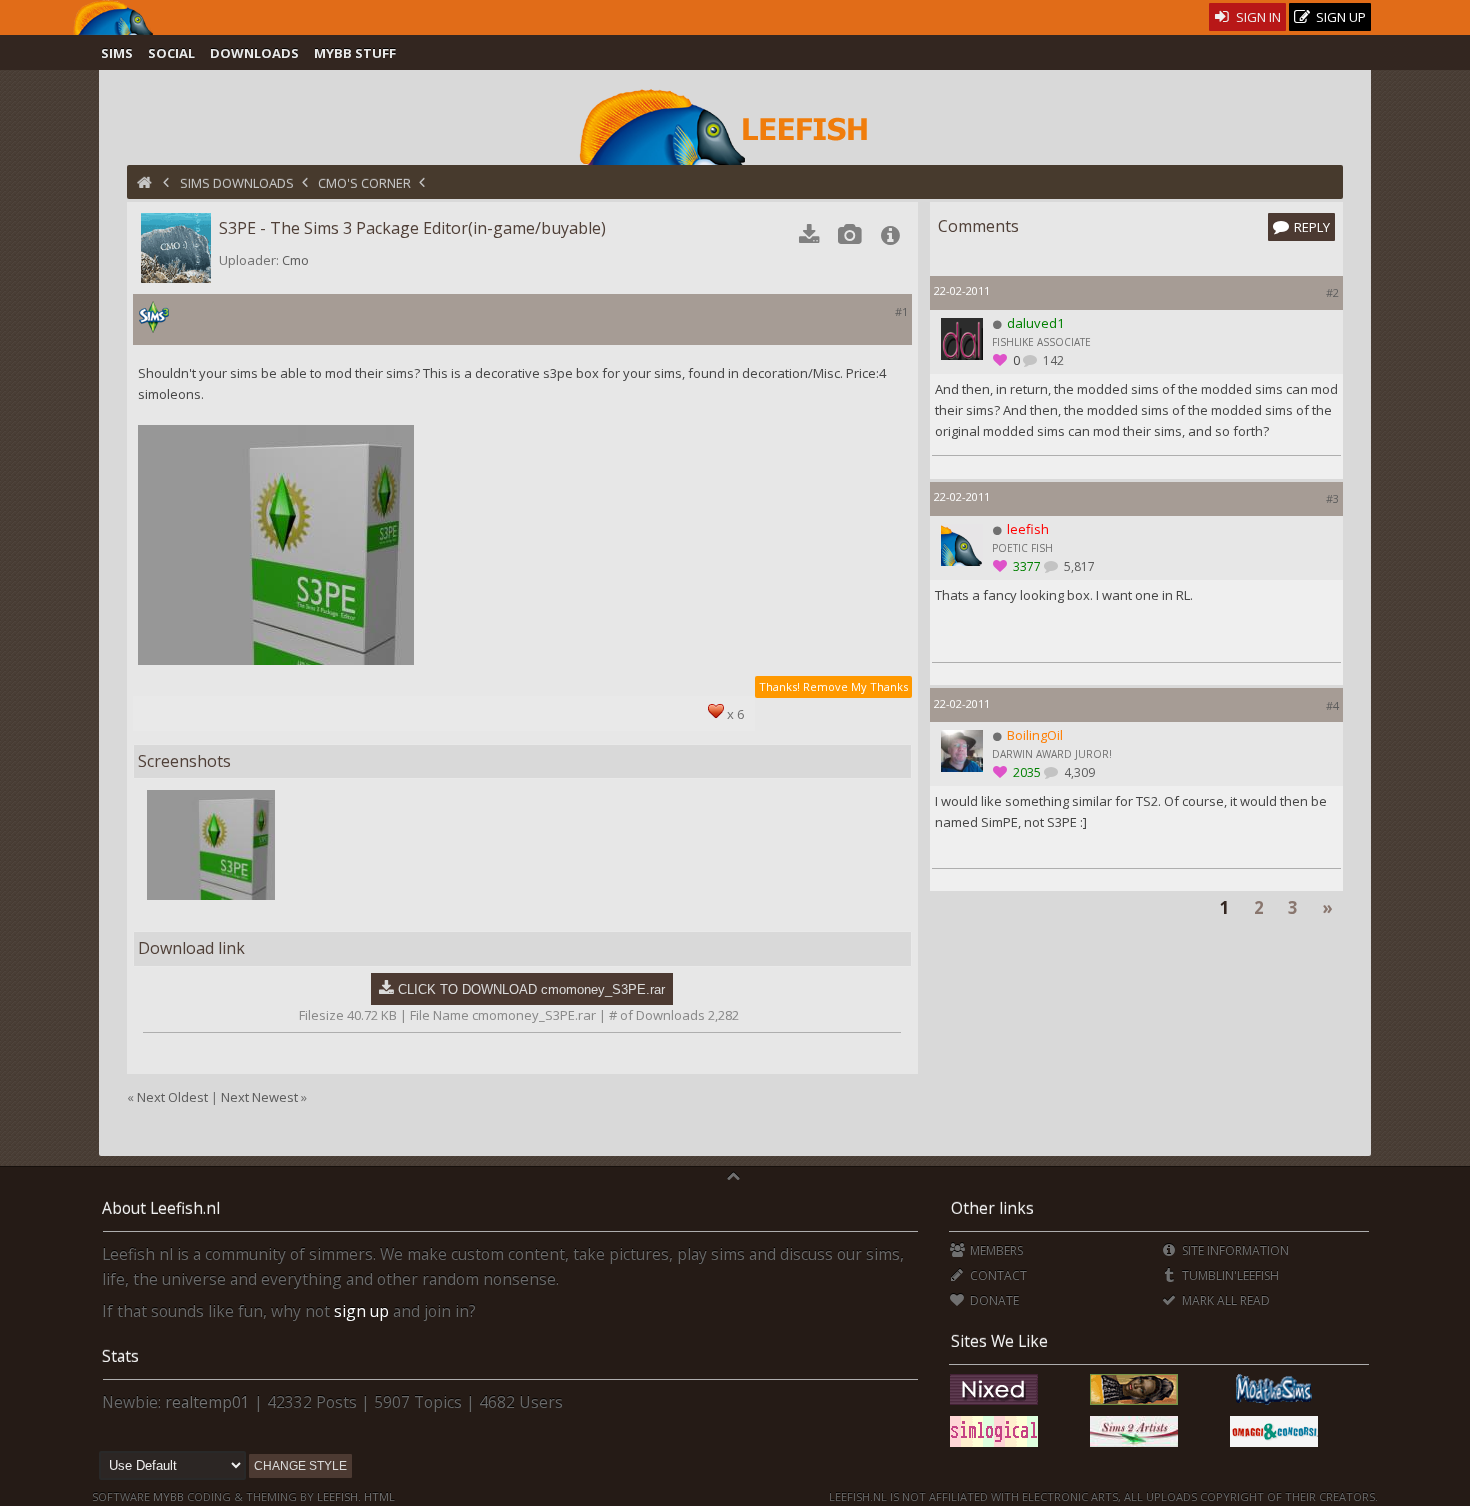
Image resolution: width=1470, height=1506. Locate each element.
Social (171, 53)
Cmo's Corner (364, 183)
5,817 (1078, 566)
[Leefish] (735, 125)
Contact (997, 1275)
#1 (901, 311)
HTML (378, 1496)
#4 (1332, 705)
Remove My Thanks (855, 686)
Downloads (254, 53)
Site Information (1234, 1250)
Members (995, 1250)
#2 (1332, 292)
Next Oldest (172, 1097)
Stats (120, 1356)
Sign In (1257, 17)
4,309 (1078, 772)
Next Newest (259, 1097)
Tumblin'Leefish (1229, 1275)
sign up (361, 1311)
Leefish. (339, 1496)
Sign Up (1339, 17)
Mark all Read (1224, 1300)
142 (1052, 360)
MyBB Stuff (355, 53)
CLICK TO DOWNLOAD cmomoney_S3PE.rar (531, 989)
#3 (1332, 498)
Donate (993, 1300)
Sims (117, 53)
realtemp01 (207, 1402)
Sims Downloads (237, 183)
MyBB (168, 1496)
